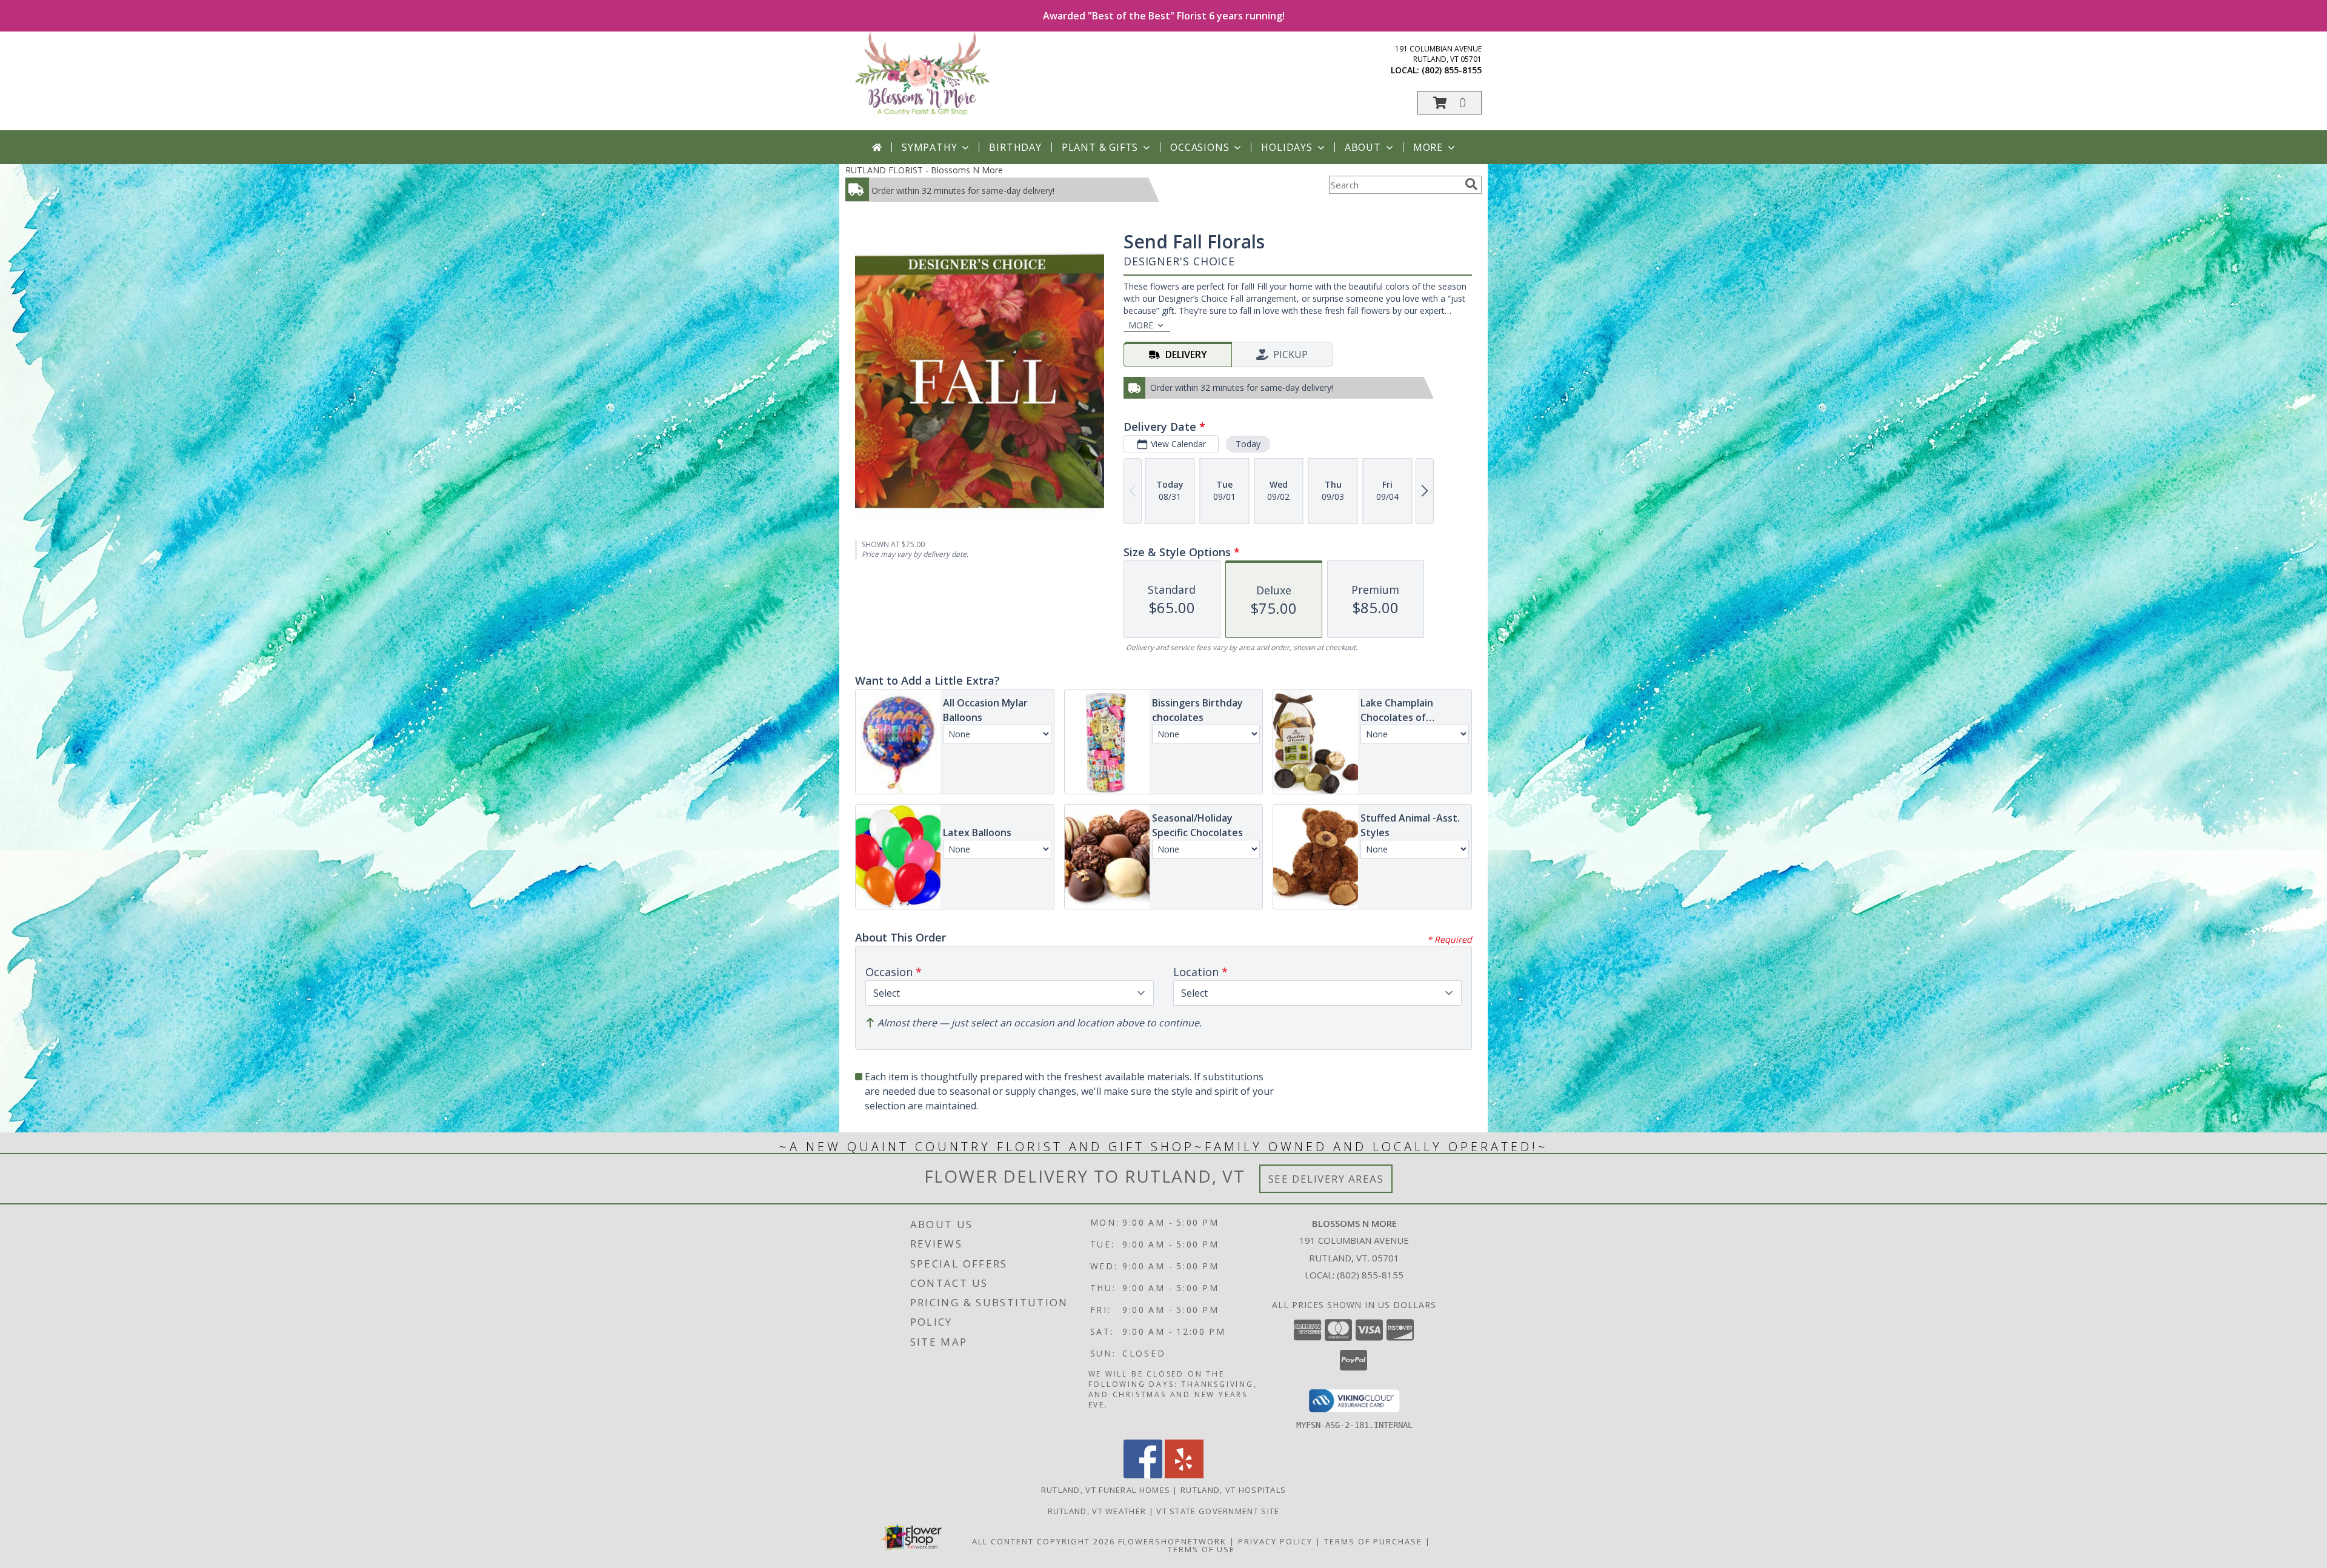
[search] (1471, 184)
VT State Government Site (1218, 1511)
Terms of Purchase (1373, 1541)
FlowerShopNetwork (1172, 1541)
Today (1248, 444)
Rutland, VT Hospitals (1233, 1490)
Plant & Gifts (1100, 147)
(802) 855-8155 (1452, 70)
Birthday (1015, 147)
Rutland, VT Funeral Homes (1106, 1490)
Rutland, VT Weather (1097, 1511)
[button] (1450, 103)
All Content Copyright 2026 (1044, 1541)
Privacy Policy (1275, 1541)
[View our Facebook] (1143, 1475)
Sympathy (929, 147)
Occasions (1200, 147)
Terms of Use (1201, 1549)
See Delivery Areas (1326, 1179)
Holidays (1287, 147)
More (1428, 147)
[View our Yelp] (1184, 1475)
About (1363, 147)
